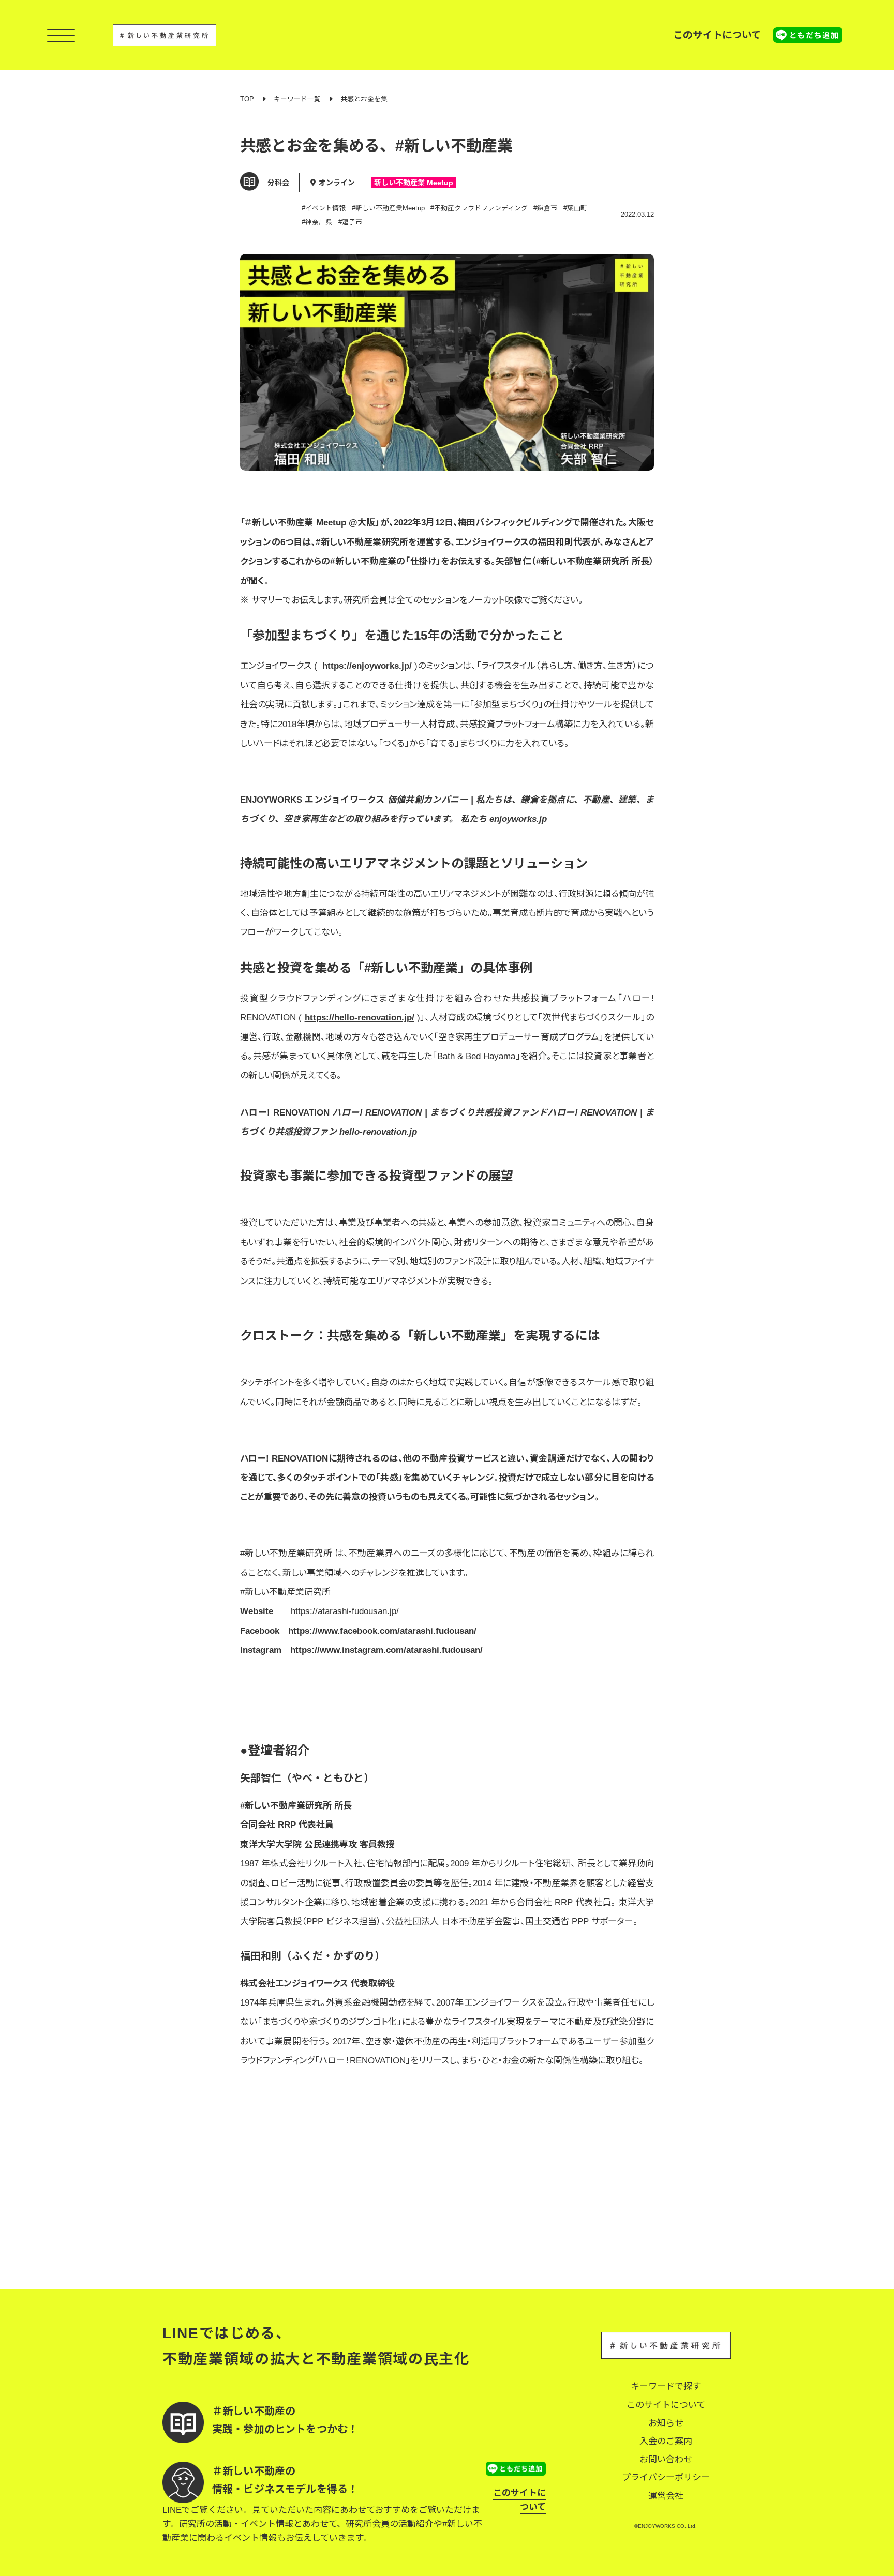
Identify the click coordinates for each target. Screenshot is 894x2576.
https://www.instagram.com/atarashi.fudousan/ (386, 1650)
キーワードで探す (666, 2386)
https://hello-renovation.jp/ (360, 1018)
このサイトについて (717, 35)
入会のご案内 (666, 2441)
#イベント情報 (324, 208)
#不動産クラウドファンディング (479, 208)
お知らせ (666, 2423)
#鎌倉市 (545, 208)
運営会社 (666, 2496)
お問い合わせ (666, 2459)
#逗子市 (350, 222)
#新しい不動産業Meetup (388, 208)
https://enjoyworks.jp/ (367, 666)
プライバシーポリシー (666, 2477)
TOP (247, 99)
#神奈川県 (317, 222)
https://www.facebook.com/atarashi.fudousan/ (382, 1631)
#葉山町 (575, 208)
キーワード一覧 (297, 99)
